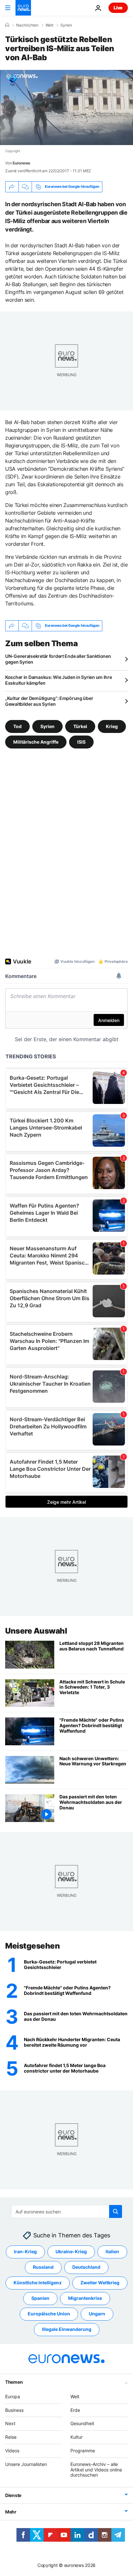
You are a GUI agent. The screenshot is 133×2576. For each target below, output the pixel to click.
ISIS (81, 742)
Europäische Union (49, 2314)
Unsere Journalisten (26, 2464)
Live (118, 8)
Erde (75, 2410)
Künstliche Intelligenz (38, 2283)
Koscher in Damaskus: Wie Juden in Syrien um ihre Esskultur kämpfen (59, 680)
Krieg (112, 726)
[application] (66, 107)
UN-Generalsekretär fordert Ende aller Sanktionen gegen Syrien (58, 659)
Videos (12, 2451)
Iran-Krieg (25, 2252)
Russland (43, 2267)
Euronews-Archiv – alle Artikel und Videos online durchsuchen (96, 2470)
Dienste (13, 2495)
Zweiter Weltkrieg (100, 2283)
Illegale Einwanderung (67, 2329)
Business (14, 2410)
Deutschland (86, 2267)
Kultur (77, 2437)
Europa (13, 2396)
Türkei (80, 726)
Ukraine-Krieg (71, 2252)
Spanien (40, 2298)
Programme (83, 2451)
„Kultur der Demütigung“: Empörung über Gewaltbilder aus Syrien (49, 701)
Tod (17, 726)
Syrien (66, 25)
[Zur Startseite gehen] (23, 8)
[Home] (7, 25)
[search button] (116, 2211)
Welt (49, 25)
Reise (11, 2437)
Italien (112, 2252)
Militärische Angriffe (36, 742)
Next (10, 2424)
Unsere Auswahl (36, 1631)
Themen (14, 2382)
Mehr (11, 2512)
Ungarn (97, 2314)
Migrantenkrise (85, 2298)
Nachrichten (27, 25)
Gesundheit (82, 2424)
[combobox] (67, 2211)
